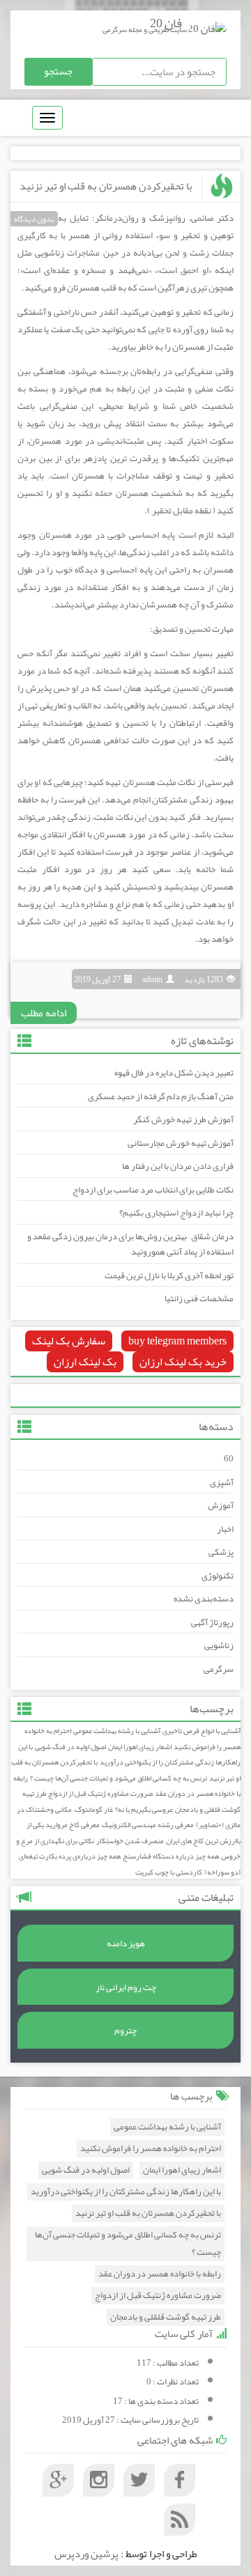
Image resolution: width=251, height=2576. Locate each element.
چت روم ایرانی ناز (126, 1987)
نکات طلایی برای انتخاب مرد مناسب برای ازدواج (153, 1190)
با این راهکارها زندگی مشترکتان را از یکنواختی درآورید (129, 1755)
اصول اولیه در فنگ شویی (70, 1747)
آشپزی (222, 1482)
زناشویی (219, 1645)
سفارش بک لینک (69, 1341)
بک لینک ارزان (85, 1362)
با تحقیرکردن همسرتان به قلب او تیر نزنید (106, 186)
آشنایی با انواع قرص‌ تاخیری (201, 1731)
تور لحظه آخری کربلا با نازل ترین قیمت (169, 1275)
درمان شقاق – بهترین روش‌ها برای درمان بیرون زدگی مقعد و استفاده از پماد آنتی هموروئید (130, 1244)
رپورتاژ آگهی (212, 1622)
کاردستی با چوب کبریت (169, 1872)
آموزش (221, 1505)
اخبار (225, 1529)
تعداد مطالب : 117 (168, 2363)
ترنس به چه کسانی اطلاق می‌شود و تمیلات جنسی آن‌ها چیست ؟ (119, 1778)
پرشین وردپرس (86, 2554)
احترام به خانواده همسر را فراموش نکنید (151, 2149)
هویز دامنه (126, 1943)
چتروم (125, 2031)
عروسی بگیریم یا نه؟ (144, 1809)
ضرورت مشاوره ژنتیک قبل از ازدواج (100, 1793)
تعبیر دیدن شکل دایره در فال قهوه (174, 1073)
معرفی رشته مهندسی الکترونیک (148, 1825)
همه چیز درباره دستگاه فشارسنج (171, 1856)
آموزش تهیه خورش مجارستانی (181, 1143)
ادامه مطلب (44, 1013)
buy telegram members (177, 1341)
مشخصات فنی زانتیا (199, 1298)
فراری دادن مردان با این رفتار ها (178, 1166)
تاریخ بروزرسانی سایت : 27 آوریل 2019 (130, 2420)
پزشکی (221, 1552)
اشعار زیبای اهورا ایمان (140, 1747)
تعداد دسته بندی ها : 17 (156, 2401)
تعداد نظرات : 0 (173, 2382)
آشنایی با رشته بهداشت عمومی (117, 1731)
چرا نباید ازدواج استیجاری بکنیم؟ (176, 1213)
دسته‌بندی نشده (204, 1599)
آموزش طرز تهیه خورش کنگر (183, 1119)
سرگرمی (219, 1669)
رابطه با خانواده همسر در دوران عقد (160, 2274)
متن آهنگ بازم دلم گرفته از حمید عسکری (161, 1096)
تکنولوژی (218, 1576)
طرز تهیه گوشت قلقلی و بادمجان (166, 2317)
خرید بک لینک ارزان (183, 1362)
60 (229, 1459)
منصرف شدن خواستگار (130, 1841)
